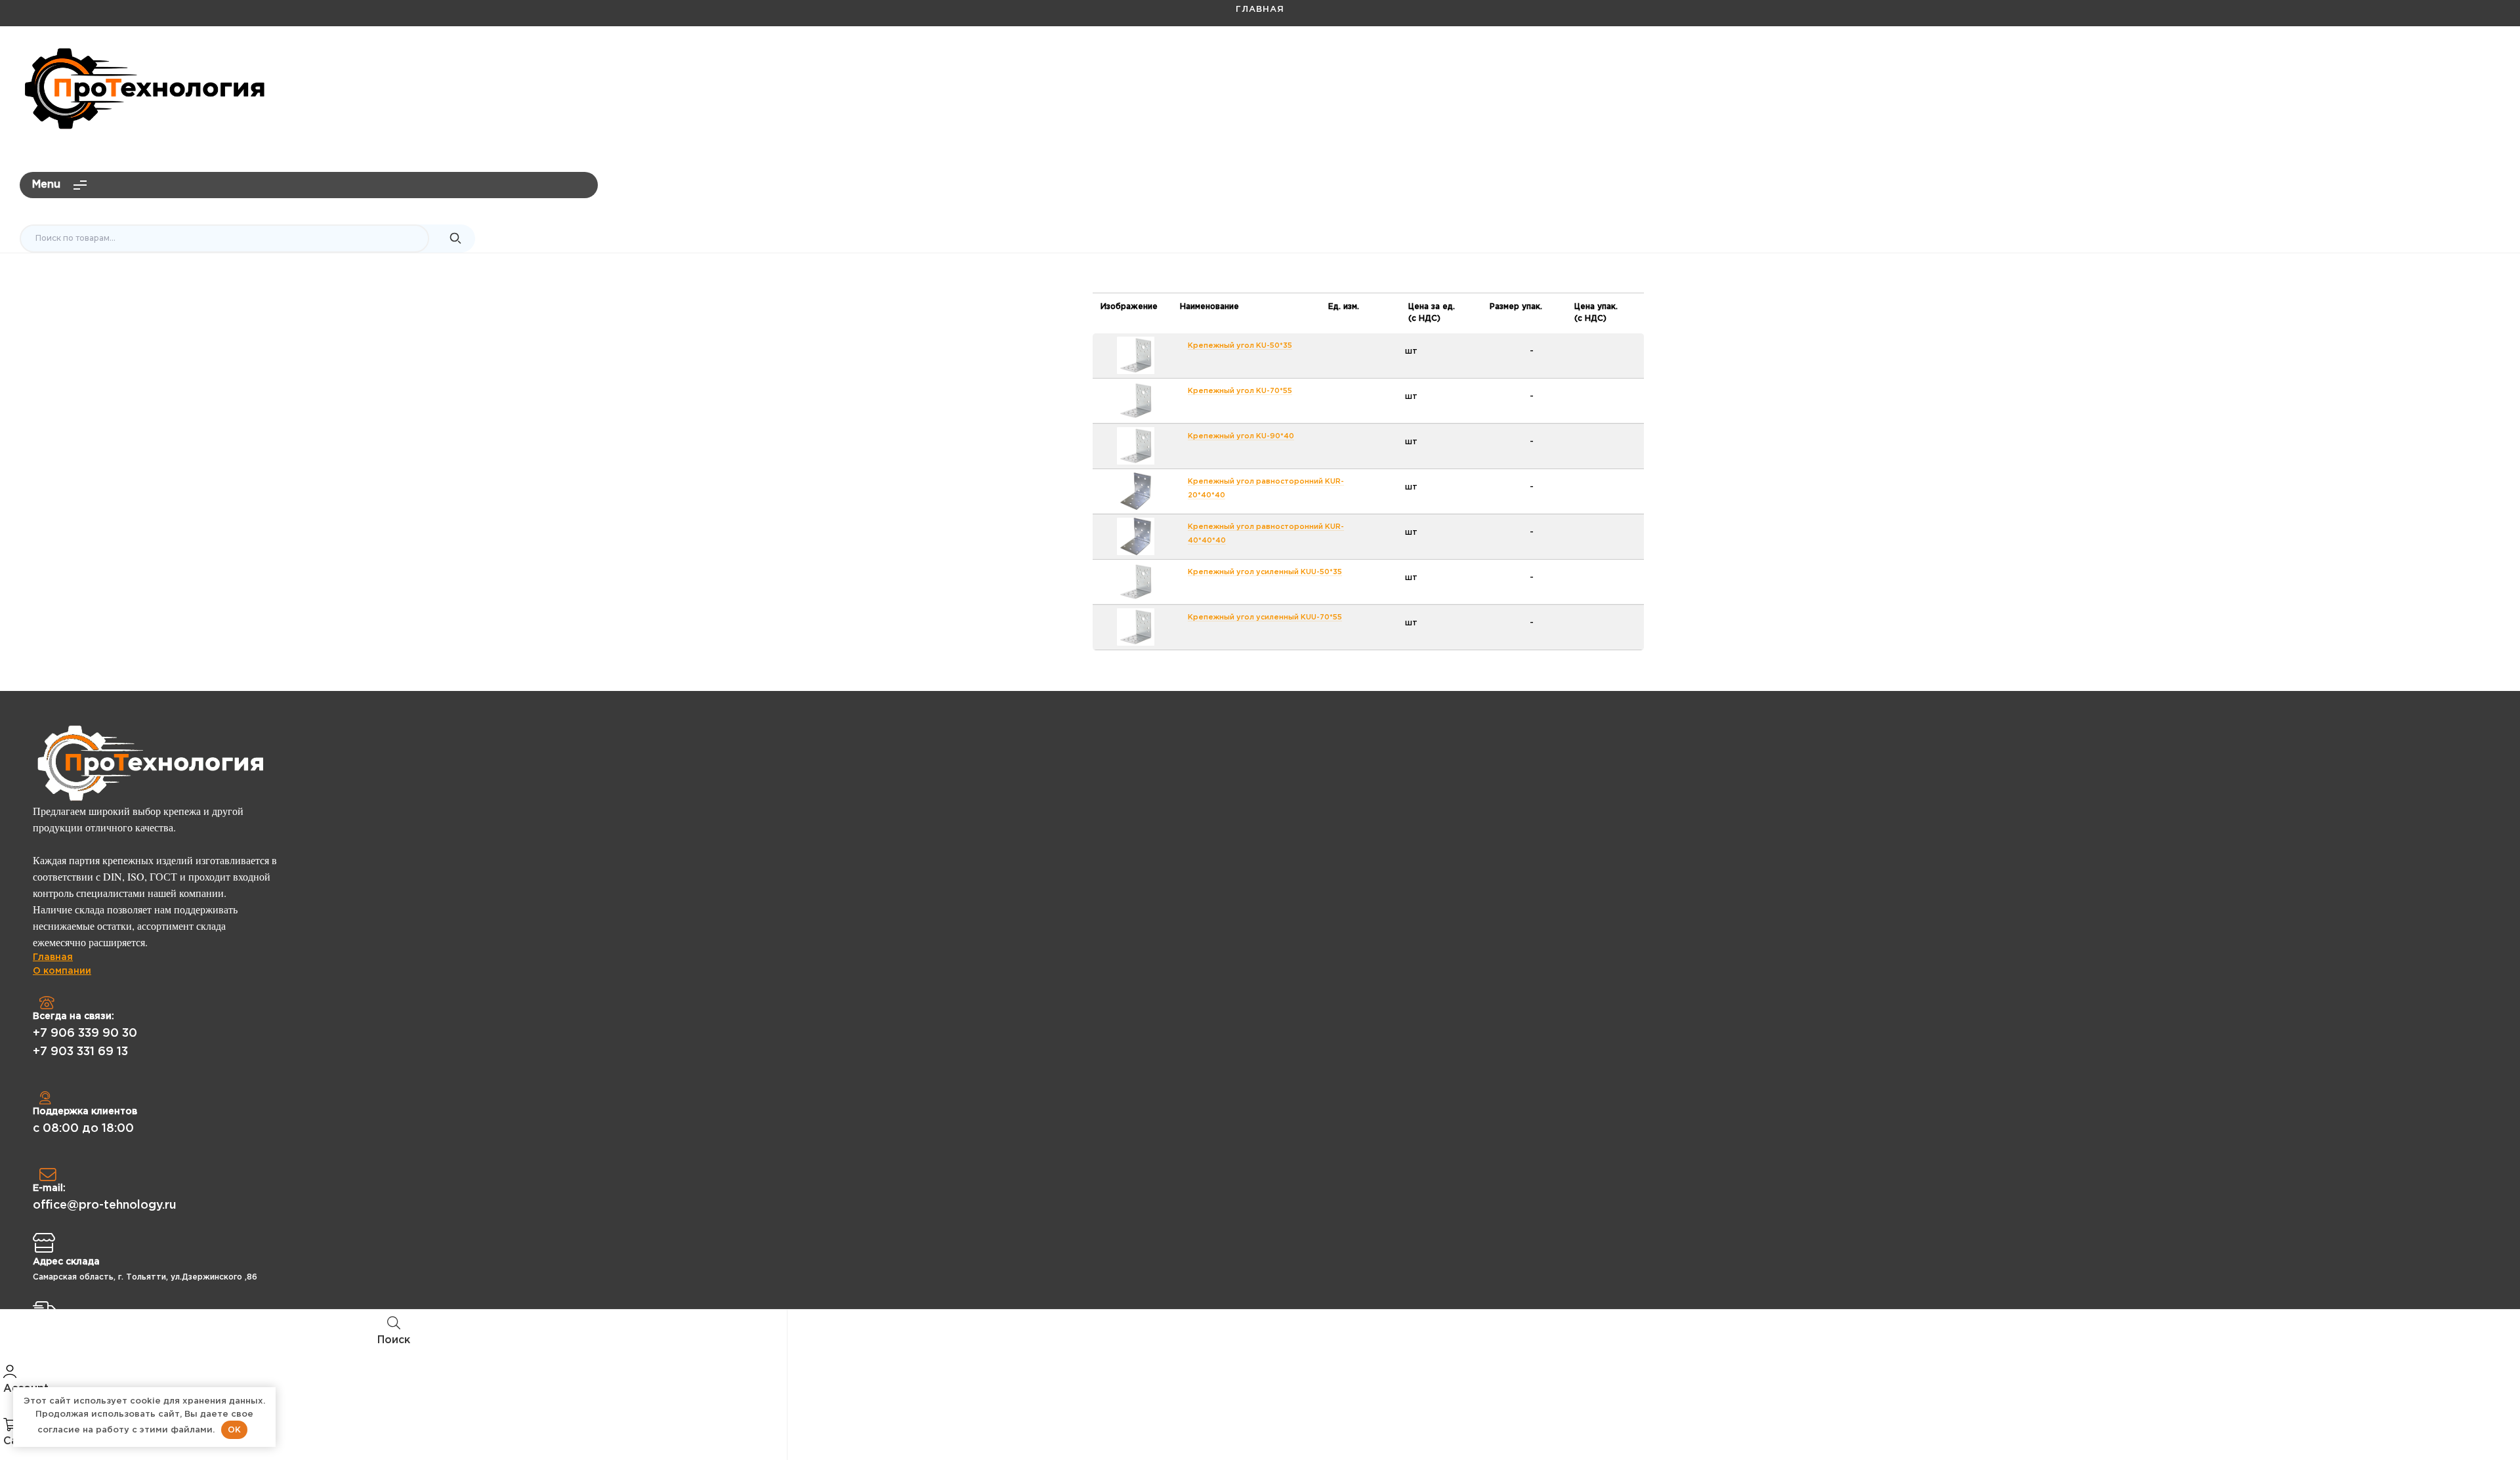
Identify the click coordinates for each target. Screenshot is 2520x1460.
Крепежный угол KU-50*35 (1240, 346)
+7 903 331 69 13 (80, 1052)
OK (234, 1429)
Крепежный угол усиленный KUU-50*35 (1265, 572)
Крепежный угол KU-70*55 (1240, 391)
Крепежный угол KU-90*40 (1241, 436)
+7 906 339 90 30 (85, 1033)
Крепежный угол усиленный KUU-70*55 (1265, 617)
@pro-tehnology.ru (2446, 63)
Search (455, 239)
